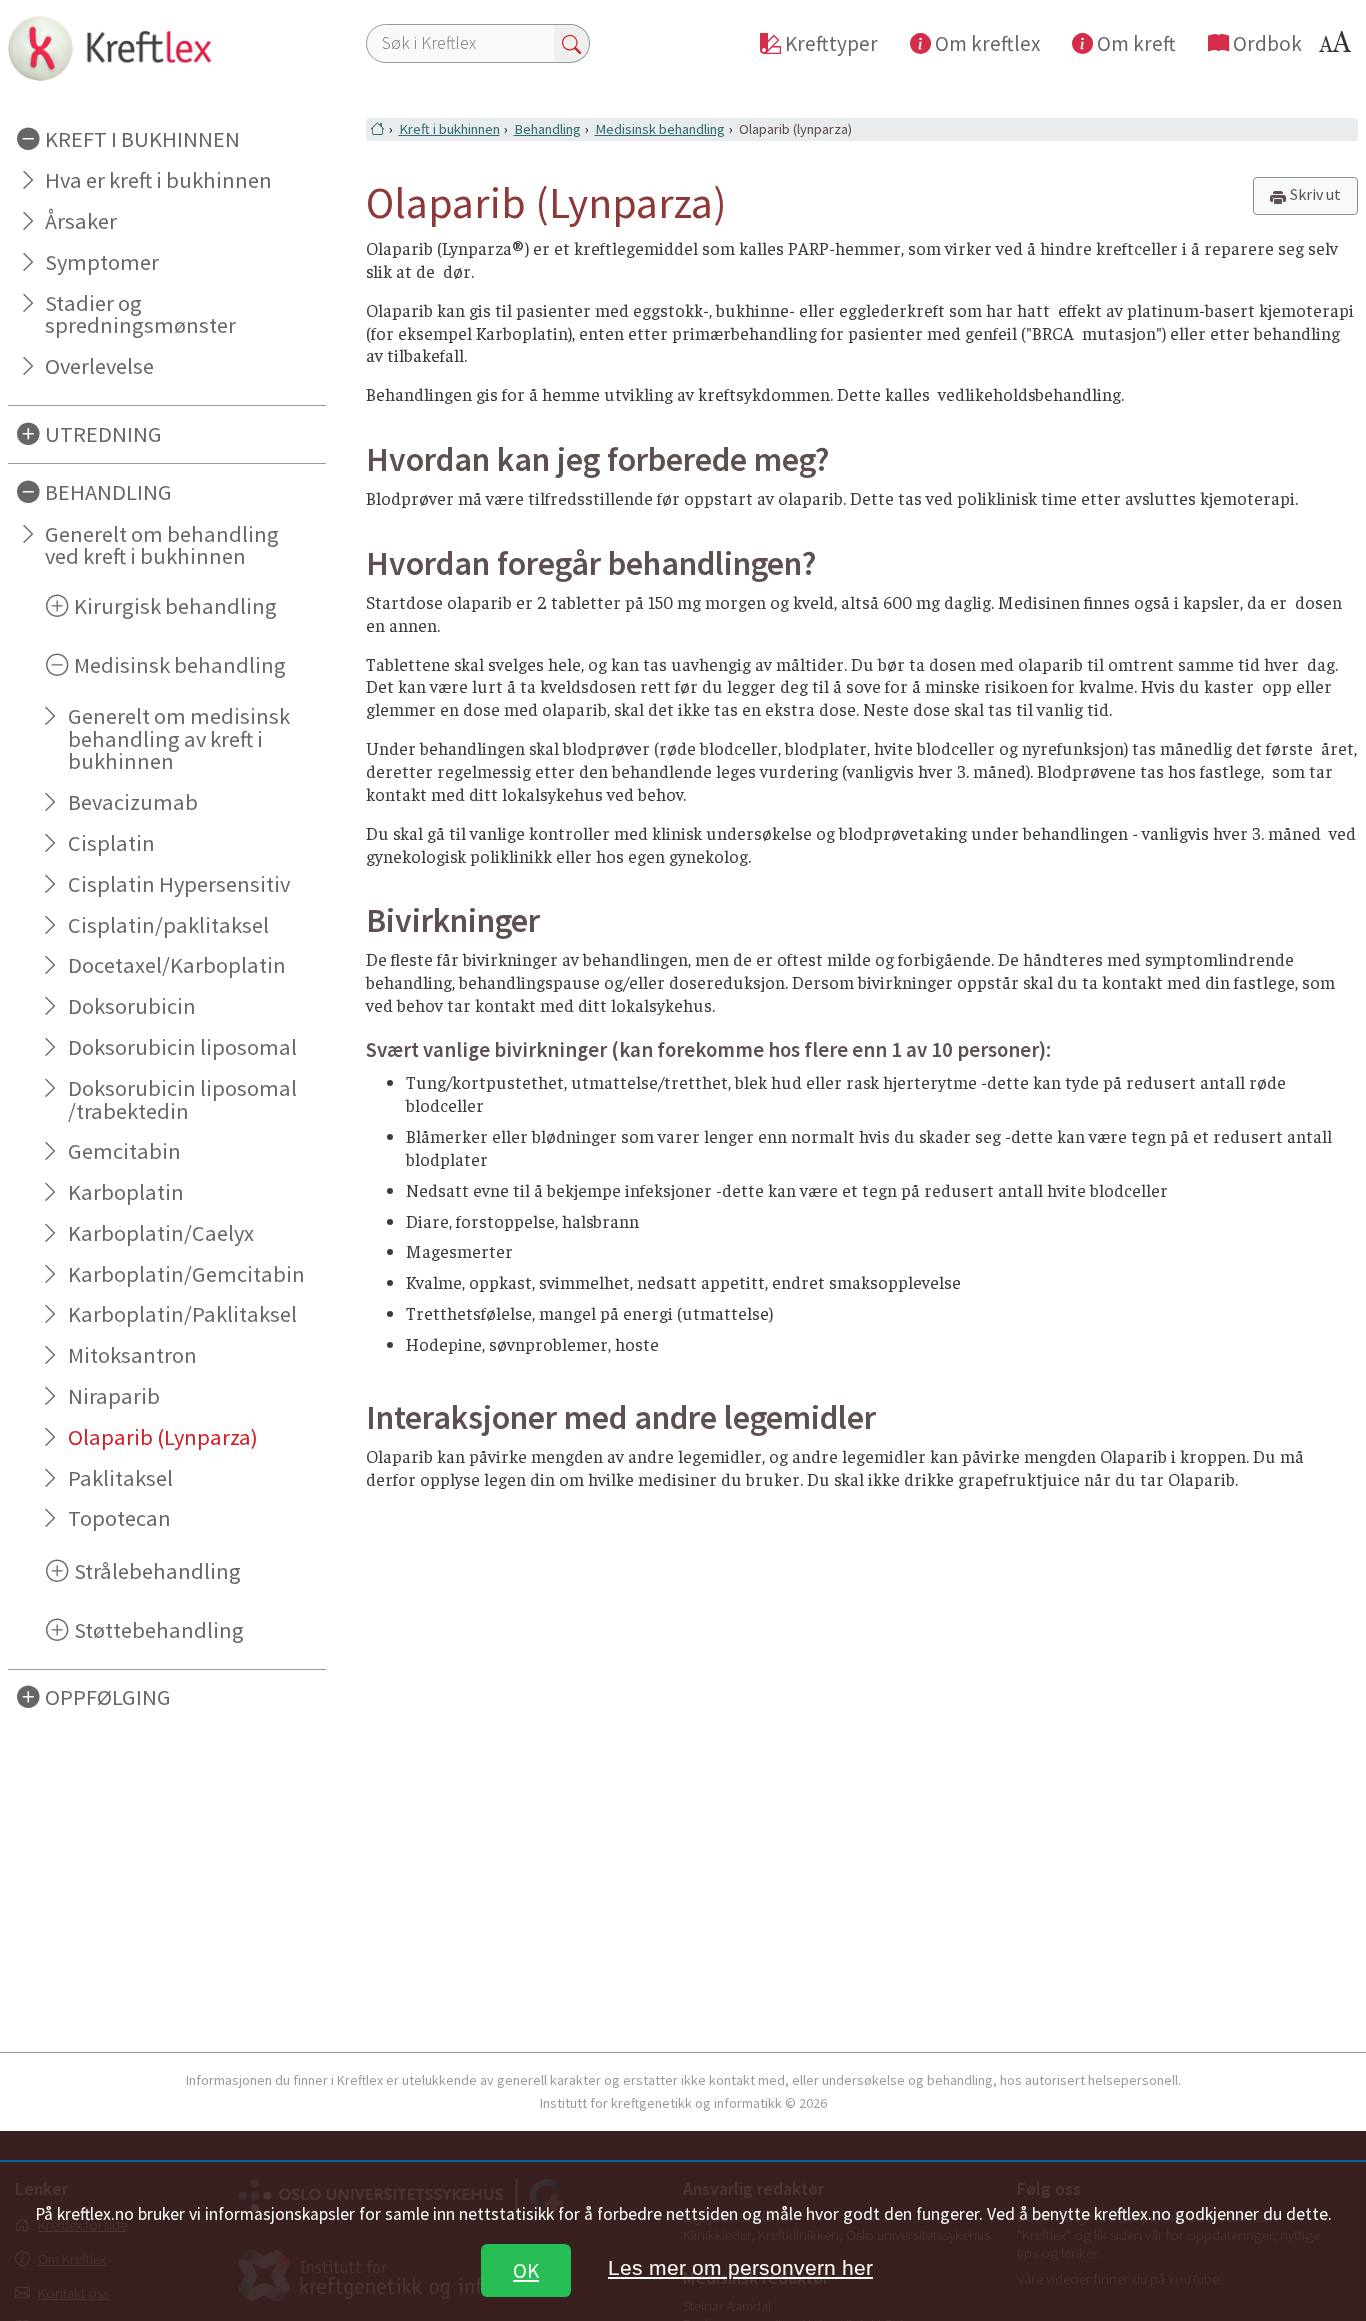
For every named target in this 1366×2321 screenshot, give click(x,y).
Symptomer (102, 262)
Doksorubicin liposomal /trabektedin (182, 1099)
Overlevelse (99, 366)
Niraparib (114, 1396)
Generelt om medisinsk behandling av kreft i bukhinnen (179, 739)
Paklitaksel (120, 1478)
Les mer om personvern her (740, 2267)
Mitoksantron (132, 1355)
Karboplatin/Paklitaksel (182, 1314)
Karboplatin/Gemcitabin (186, 1274)
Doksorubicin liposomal (182, 1047)
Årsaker (81, 221)
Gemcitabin (124, 1151)
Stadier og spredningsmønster (140, 314)
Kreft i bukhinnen (449, 129)
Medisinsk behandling (660, 129)
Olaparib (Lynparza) (163, 1437)
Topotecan (119, 1518)
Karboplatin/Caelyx (161, 1233)
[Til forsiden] (167, 48)
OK (526, 2270)
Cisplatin (111, 843)
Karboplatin (126, 1192)
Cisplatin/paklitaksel (168, 925)
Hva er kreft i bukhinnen (158, 180)
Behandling (547, 129)
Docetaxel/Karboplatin (177, 965)
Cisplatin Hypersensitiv (179, 884)
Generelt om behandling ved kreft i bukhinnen (162, 545)
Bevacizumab (133, 802)
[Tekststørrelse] (1338, 47)
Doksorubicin (132, 1006)
